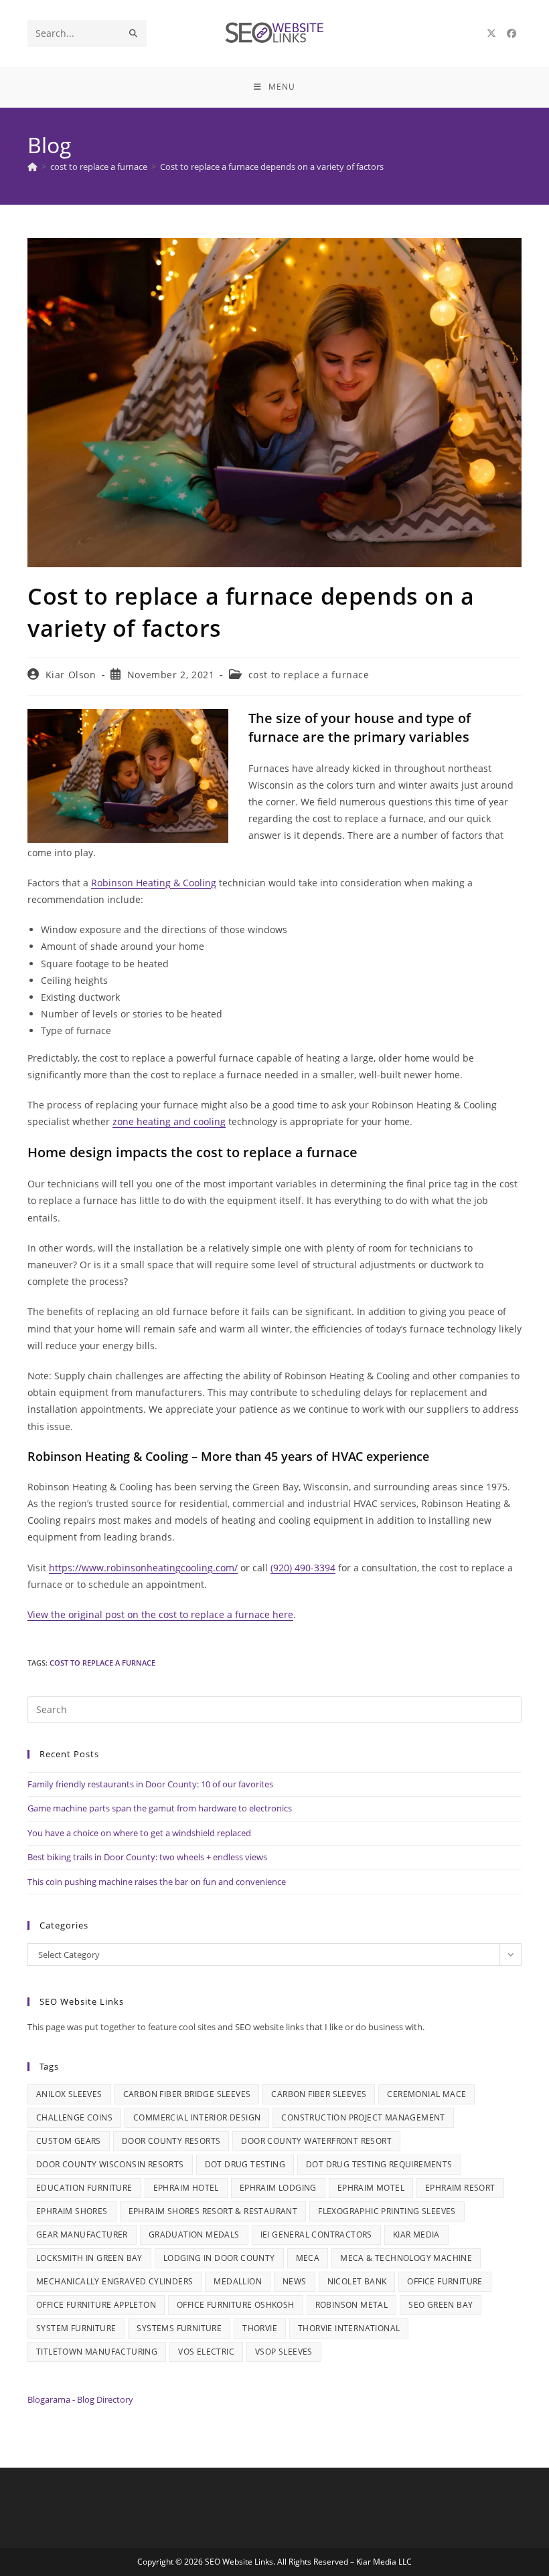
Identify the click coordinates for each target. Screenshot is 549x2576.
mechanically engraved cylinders (114, 2281)
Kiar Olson (71, 675)
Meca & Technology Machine (406, 2258)
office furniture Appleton (96, 2305)
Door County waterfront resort (316, 2141)
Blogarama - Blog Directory (80, 2399)
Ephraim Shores (72, 2211)
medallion (238, 2281)
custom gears (69, 2141)
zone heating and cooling (169, 1121)
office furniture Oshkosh (236, 2305)
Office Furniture (445, 2281)
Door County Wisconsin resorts (110, 2164)
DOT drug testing (245, 2164)
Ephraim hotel (186, 2188)
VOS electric (206, 2352)
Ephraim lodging (278, 2188)
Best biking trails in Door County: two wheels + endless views (147, 1857)
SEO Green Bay (441, 2305)
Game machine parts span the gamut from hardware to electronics (160, 1808)
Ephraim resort (460, 2188)
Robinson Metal (352, 2305)
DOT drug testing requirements (379, 2164)
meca (308, 2258)
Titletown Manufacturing (97, 2352)
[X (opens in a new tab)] (491, 33)
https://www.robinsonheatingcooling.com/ (143, 1568)
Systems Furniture (179, 2328)
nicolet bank (357, 2281)
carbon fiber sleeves (319, 2094)
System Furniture (76, 2328)
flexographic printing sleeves (387, 2211)
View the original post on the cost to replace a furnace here (160, 1614)
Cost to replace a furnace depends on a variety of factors (272, 167)
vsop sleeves (284, 2352)
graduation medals (194, 2235)
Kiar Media (416, 2235)
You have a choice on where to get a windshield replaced (139, 1833)
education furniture (84, 2188)
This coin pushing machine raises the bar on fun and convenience (157, 1882)
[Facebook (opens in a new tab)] (512, 33)
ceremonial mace (426, 2094)
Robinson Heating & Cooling (154, 883)
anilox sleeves (69, 2094)
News (295, 2281)
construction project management (363, 2117)
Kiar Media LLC (384, 2562)
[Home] (32, 167)
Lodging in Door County (219, 2258)
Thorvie (260, 2328)
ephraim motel (371, 2188)
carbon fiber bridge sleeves (187, 2094)
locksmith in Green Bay (89, 2258)
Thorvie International (349, 2328)
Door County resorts (171, 2141)
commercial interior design (197, 2117)
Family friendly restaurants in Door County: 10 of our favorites (150, 1784)
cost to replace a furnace (309, 675)
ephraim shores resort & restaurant (213, 2211)
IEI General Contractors (316, 2235)
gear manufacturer (82, 2235)
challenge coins (74, 2117)
